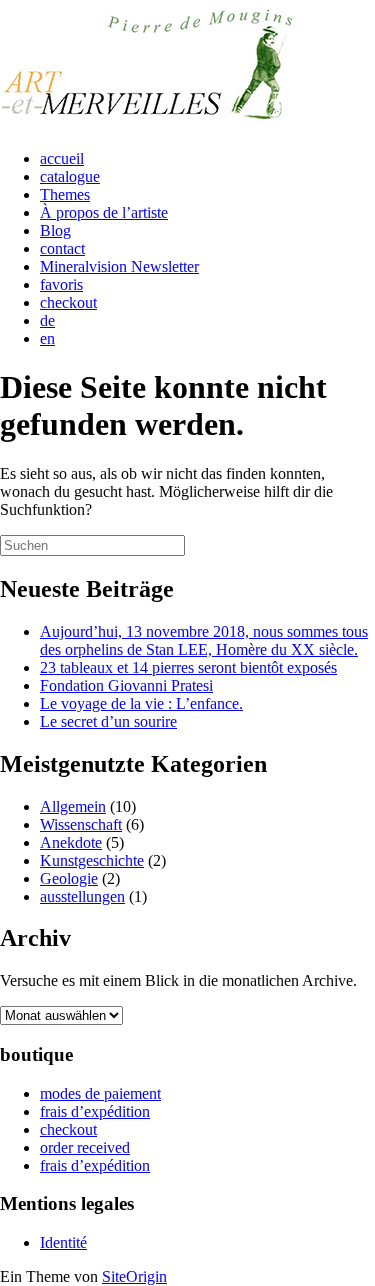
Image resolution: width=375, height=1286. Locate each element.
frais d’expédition (95, 1111)
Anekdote (71, 842)
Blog (55, 230)
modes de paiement (100, 1093)
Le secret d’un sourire (108, 721)
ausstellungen (82, 896)
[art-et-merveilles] (150, 124)
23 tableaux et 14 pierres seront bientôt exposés (188, 667)
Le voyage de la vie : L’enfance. (141, 703)
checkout (68, 302)
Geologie (69, 878)
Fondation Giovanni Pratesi (126, 685)
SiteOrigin (134, 1276)
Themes (65, 194)
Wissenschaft (81, 824)
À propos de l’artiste (104, 212)
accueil (62, 158)
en (47, 338)
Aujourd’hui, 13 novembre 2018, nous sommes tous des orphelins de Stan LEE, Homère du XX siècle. (204, 640)
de (47, 320)
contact (62, 248)
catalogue (70, 176)
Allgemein (73, 806)
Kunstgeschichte (92, 860)
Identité (63, 1242)
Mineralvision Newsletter (119, 266)
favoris (61, 284)
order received (85, 1147)
